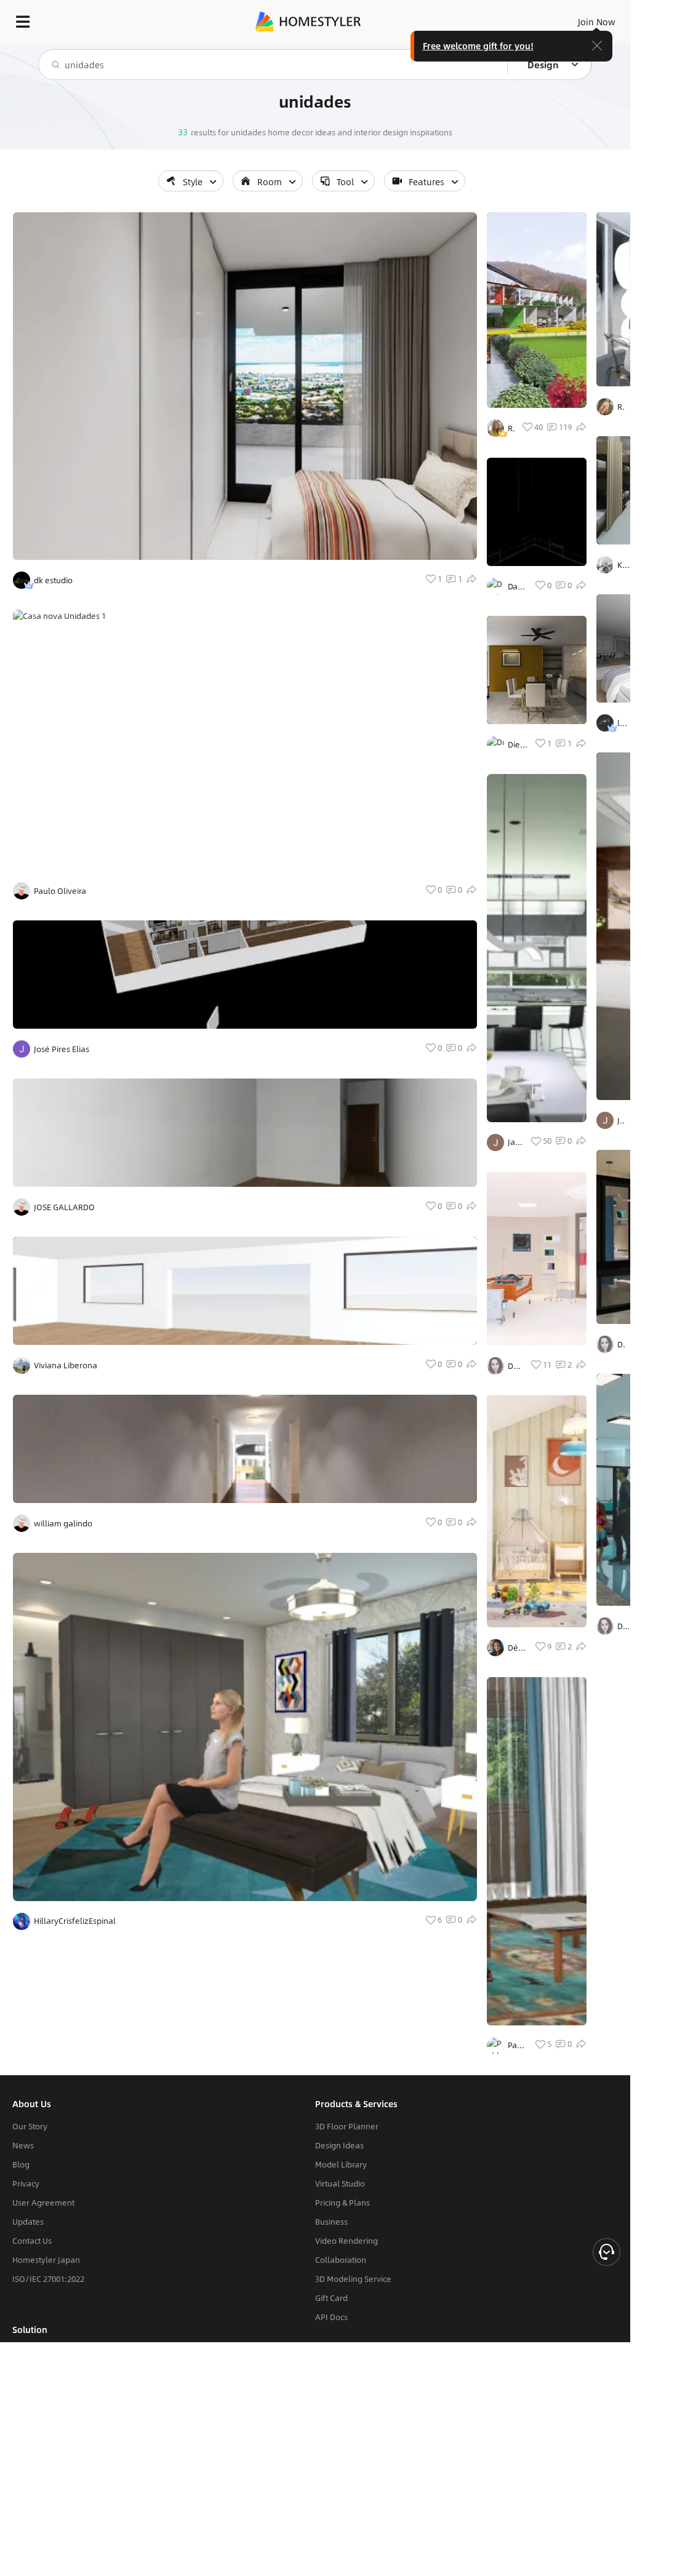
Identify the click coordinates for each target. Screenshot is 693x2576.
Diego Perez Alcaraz (518, 744)
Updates (28, 2222)
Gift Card (331, 2298)
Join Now (597, 22)
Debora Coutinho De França (515, 1366)
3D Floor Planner (347, 2126)
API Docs (331, 2317)
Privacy (26, 2183)
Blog (21, 2164)
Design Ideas (339, 2145)
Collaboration (341, 2260)
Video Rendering (346, 2241)
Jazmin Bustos (515, 1142)
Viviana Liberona (66, 1365)
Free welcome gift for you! (478, 46)
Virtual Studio (340, 2183)
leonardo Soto (623, 723)
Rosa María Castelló (511, 428)
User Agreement (43, 2203)
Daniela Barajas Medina (517, 586)
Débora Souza (517, 1648)
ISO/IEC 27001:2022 (48, 2279)
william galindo (63, 1523)
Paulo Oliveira (60, 891)
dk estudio (53, 580)
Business (331, 2222)
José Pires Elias (62, 1049)
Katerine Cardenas (623, 565)
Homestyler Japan (46, 2260)
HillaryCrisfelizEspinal (75, 1921)
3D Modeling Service (353, 2279)
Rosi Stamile (621, 407)
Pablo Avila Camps (517, 2045)
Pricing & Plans (342, 2203)
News (23, 2145)
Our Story (30, 2126)
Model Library (341, 2164)
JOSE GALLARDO (64, 1207)
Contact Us (32, 2241)
